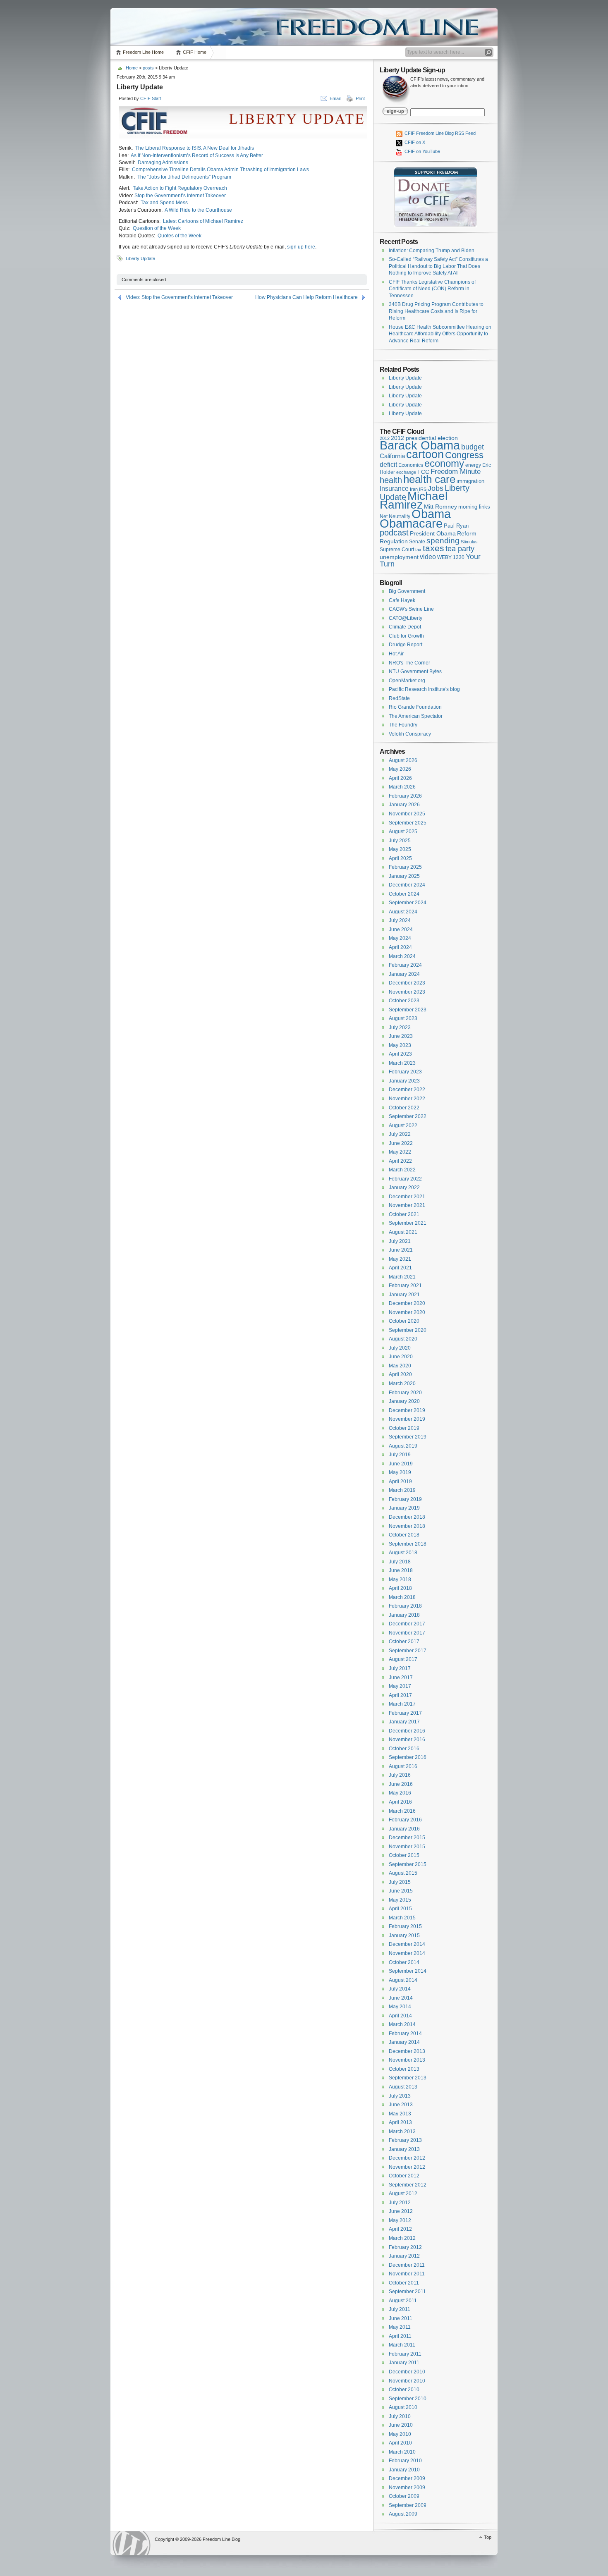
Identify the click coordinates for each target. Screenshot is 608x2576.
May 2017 (400, 1686)
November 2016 (407, 1740)
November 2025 (407, 814)
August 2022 (403, 1126)
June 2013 (401, 2105)
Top (488, 2537)
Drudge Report (406, 645)
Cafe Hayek (402, 600)
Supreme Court (397, 550)
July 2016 (400, 1775)
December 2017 (407, 1624)
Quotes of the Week (180, 236)
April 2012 (400, 2229)
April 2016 (400, 1802)
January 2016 (404, 1829)
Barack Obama (420, 445)
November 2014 (407, 1953)
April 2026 (400, 778)
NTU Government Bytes (415, 671)
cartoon (425, 454)
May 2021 (400, 1259)
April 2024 (400, 947)
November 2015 (407, 1847)
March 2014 (402, 2024)
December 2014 (407, 1944)
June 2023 (401, 1036)
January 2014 (404, 2042)
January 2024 (404, 974)
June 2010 (401, 2425)
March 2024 (402, 956)
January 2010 (404, 2470)
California (392, 456)
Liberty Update (140, 258)
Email (335, 98)
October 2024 (404, 894)
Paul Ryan (456, 526)
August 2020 (403, 1339)
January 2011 (404, 2363)
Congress (464, 455)
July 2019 (400, 1455)
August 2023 (403, 1018)
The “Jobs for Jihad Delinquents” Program (184, 177)
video (428, 557)
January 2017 (404, 1722)
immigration (470, 481)
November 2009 (407, 2488)
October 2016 (404, 1749)
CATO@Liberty (406, 618)
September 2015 (408, 1864)
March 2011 (402, 2345)
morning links (474, 507)
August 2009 (403, 2514)
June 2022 (401, 1143)
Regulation (394, 541)
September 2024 (408, 903)
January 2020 (404, 1401)
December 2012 (407, 2158)
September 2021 (408, 1223)
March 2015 (402, 1918)
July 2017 (400, 1668)
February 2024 (405, 965)
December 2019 (407, 1410)
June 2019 (401, 1464)
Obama (431, 514)
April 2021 (400, 1268)
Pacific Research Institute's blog (424, 689)
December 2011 (407, 2265)
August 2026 (403, 760)
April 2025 (400, 858)
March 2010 (402, 2452)
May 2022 (400, 1152)
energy (473, 465)
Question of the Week (157, 228)
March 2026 (402, 787)
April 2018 (400, 1588)
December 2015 (407, 1838)
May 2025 (400, 849)
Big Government (407, 591)
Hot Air (396, 654)
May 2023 (400, 1045)
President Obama (433, 533)
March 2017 (402, 1704)
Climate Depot (405, 627)
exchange (406, 472)
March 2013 (402, 2132)
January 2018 (404, 1615)
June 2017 (401, 1678)
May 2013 (400, 2114)
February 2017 (405, 1713)
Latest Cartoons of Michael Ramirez (203, 221)
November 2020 (407, 1312)
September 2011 (407, 2292)
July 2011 (400, 2309)
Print (360, 98)
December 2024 (407, 885)
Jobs (436, 488)
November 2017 (407, 1633)
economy (444, 463)
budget (473, 447)
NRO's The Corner (409, 663)
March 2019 (402, 1490)
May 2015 (400, 1900)
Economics (411, 465)
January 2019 (404, 1508)
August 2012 (403, 2194)
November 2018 (407, 1526)
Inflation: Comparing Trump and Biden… (434, 251)
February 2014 (405, 2034)
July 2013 (400, 2096)
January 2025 (404, 876)
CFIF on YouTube (422, 151)
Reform (467, 533)
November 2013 (407, 2060)
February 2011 (405, 2354)
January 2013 (404, 2149)
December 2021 (407, 1197)
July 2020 (400, 1348)
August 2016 (403, 1766)
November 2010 (407, 2381)
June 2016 (401, 1784)
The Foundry (403, 725)
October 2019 (404, 1428)
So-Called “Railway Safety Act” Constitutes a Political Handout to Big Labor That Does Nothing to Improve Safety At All (438, 266)
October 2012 (404, 2176)
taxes (433, 548)
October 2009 (404, 2496)
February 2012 (405, 2247)
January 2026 (404, 805)
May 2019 (400, 1472)
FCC (423, 472)
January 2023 (404, 1081)
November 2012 (407, 2167)
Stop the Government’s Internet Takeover (180, 196)
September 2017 (408, 1651)
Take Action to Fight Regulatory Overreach (180, 188)
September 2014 (408, 1971)
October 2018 (404, 1535)
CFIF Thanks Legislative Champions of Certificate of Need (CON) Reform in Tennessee (432, 289)
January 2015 (404, 1936)
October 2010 (404, 2390)
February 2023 (405, 1072)
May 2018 (400, 1580)
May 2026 (400, 769)
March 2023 (402, 1063)
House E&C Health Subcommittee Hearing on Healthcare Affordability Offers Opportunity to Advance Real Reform (440, 334)
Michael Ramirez (414, 501)
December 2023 (407, 983)
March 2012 (402, 2238)
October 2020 (404, 1321)
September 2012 (408, 2185)
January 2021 (404, 1295)
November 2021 (407, 1205)
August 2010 (403, 2407)
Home (132, 68)
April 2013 (400, 2122)
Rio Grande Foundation (415, 707)
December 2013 (407, 2051)
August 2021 (403, 1232)
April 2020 (400, 1374)
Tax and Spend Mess (164, 203)
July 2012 (400, 2203)
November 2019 (407, 1419)
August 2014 (403, 1980)
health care (429, 479)
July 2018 (400, 1562)
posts (148, 68)
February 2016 (405, 1820)
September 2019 (408, 1437)
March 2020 (402, 1384)
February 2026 (405, 796)
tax (418, 550)
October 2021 (404, 1214)
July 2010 (400, 2416)
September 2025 (408, 823)
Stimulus (469, 542)
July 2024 (400, 920)
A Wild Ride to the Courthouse (198, 210)
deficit (388, 465)
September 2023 (408, 1010)
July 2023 (400, 1028)
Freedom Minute (456, 472)
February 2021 (405, 1286)
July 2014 (400, 1989)
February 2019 (405, 1499)
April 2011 (400, 2336)
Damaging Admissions (163, 162)
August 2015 (403, 1873)
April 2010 (400, 2443)
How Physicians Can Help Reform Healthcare (306, 297)
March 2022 (402, 1170)
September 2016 (408, 1757)
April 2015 (400, 1909)
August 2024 (403, 912)
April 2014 (400, 2016)
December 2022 (407, 1090)
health (391, 480)
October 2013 (404, 2069)
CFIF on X (414, 142)
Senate (417, 542)
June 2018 (401, 1570)
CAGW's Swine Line (411, 609)
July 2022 (400, 1134)
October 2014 (404, 1962)
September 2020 (408, 1330)
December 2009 (407, 2478)
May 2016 (400, 1793)
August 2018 (403, 1553)
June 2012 (401, 2211)
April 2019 (400, 1482)
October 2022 (404, 1108)
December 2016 (407, 1731)
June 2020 (401, 1357)
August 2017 (403, 1659)
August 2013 (403, 2087)
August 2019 (403, 1446)
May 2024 (400, 938)
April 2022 (400, 1161)
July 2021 (400, 1241)
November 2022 (407, 1099)
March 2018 (402, 1597)
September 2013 (408, 2078)
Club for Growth (406, 636)
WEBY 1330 (451, 557)
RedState (399, 698)
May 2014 (400, 2007)
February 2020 (405, 1393)
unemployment (399, 557)
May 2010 (400, 2434)
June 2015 (401, 1891)
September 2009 (408, 2505)
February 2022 (405, 1179)
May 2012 (400, 2220)
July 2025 (400, 841)
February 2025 (405, 867)
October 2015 (404, 1855)
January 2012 (404, 2256)
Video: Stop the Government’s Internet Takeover (179, 297)
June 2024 (401, 930)
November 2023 (407, 992)
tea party (460, 549)
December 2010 (407, 2372)
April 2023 (400, 1054)
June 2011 (401, 2318)
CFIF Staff (151, 98)
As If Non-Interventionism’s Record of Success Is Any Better (197, 155)
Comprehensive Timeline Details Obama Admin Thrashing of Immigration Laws (220, 170)
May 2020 (400, 1366)
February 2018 (405, 1606)
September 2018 (408, 1544)
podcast (394, 533)
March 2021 (402, 1277)
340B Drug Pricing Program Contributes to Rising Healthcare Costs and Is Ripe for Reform (436, 311)
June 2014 (401, 1998)
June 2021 (401, 1250)
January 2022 (404, 1188)
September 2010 (408, 2399)
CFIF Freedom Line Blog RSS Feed (439, 133)
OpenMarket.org (407, 681)
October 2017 (404, 1642)
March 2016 (402, 1811)
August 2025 (403, 832)
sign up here (301, 247)
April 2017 (400, 1695)
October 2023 (404, 1001)
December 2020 (407, 1303)
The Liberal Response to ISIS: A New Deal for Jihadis (195, 148)
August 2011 (403, 2301)
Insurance (394, 489)
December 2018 (407, 1517)
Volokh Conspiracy (410, 734)
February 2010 (405, 2461)
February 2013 (405, 2140)
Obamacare (411, 523)
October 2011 (404, 2283)
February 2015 (405, 1926)
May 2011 (400, 2327)
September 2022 (408, 1116)
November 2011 (407, 2274)
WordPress (132, 2543)
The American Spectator (416, 716)
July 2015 (400, 1882)
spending (443, 541)
